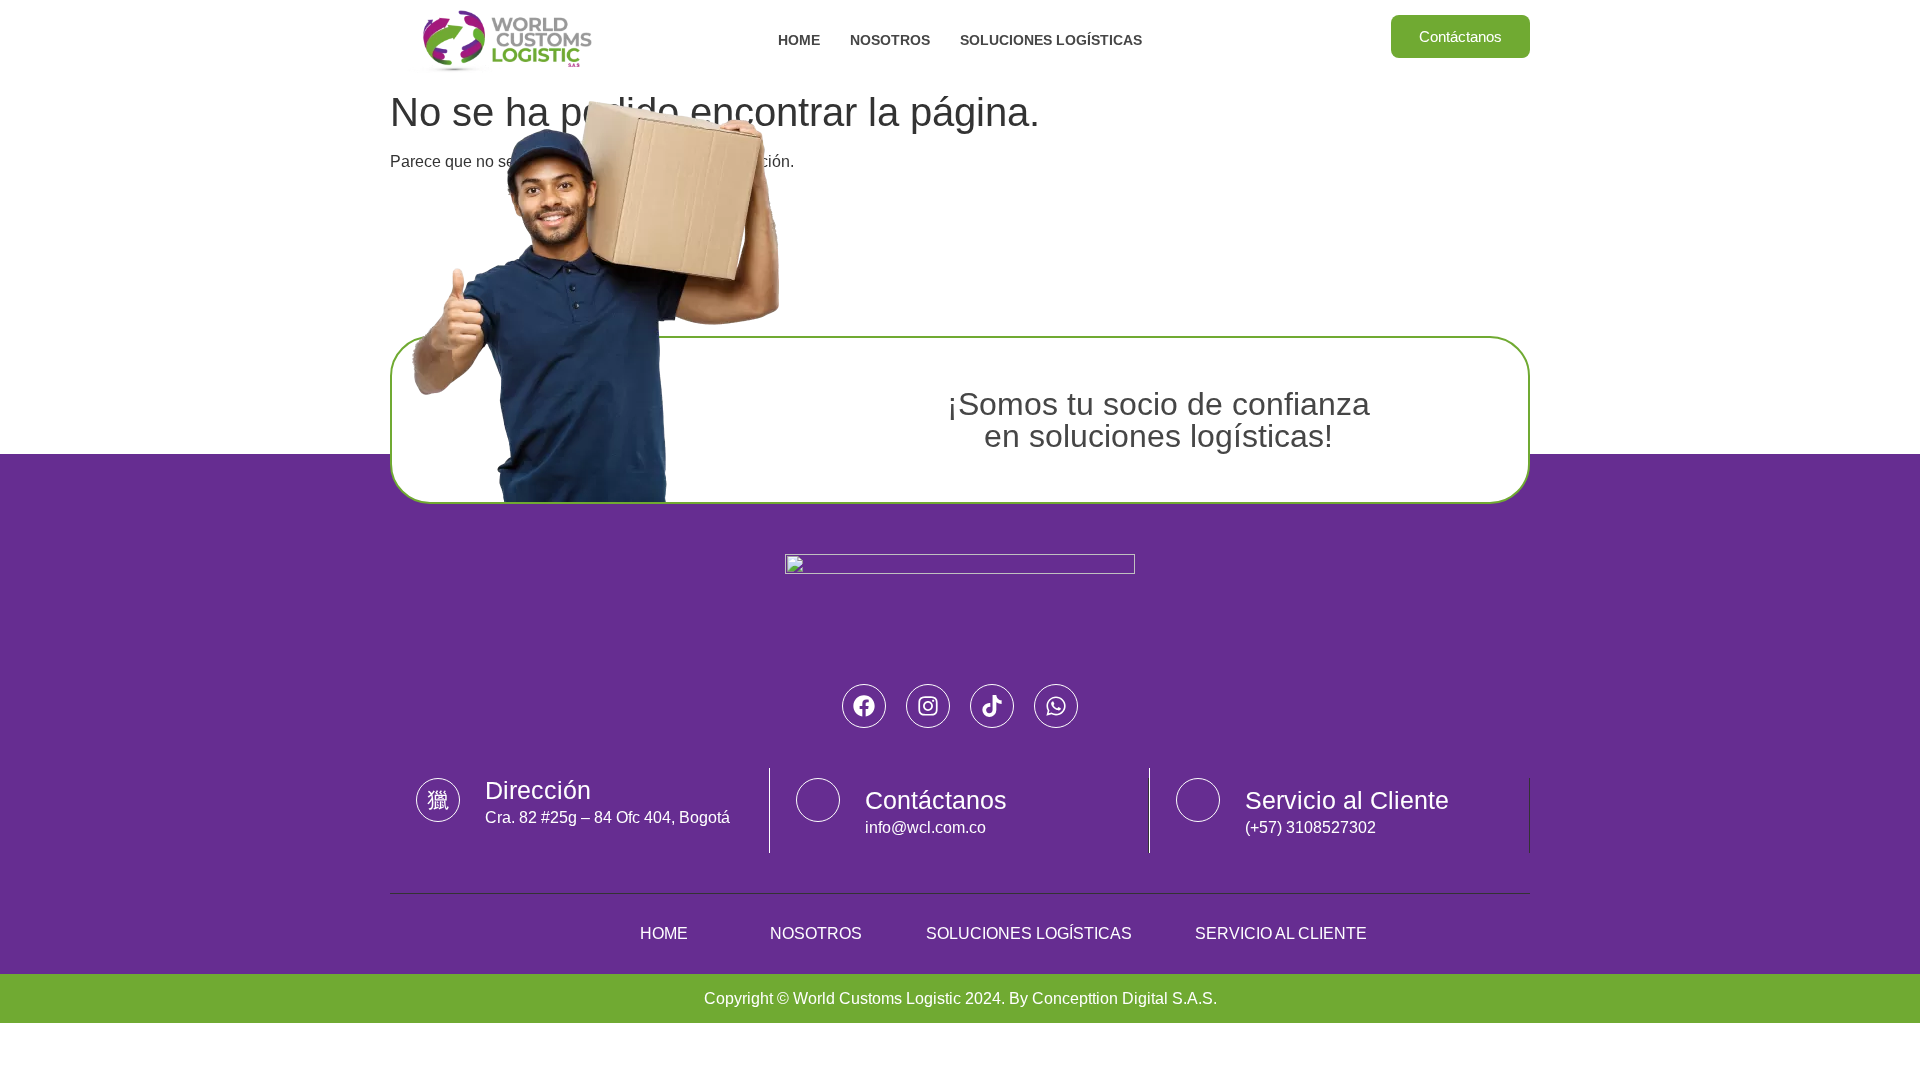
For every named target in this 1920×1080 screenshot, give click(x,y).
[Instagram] (928, 706)
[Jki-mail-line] (818, 800)
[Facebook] (864, 706)
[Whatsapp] (1056, 706)
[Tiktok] (992, 706)
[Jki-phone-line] (1198, 800)
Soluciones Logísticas (1051, 40)
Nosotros (890, 40)
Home (799, 40)
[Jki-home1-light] (438, 800)
